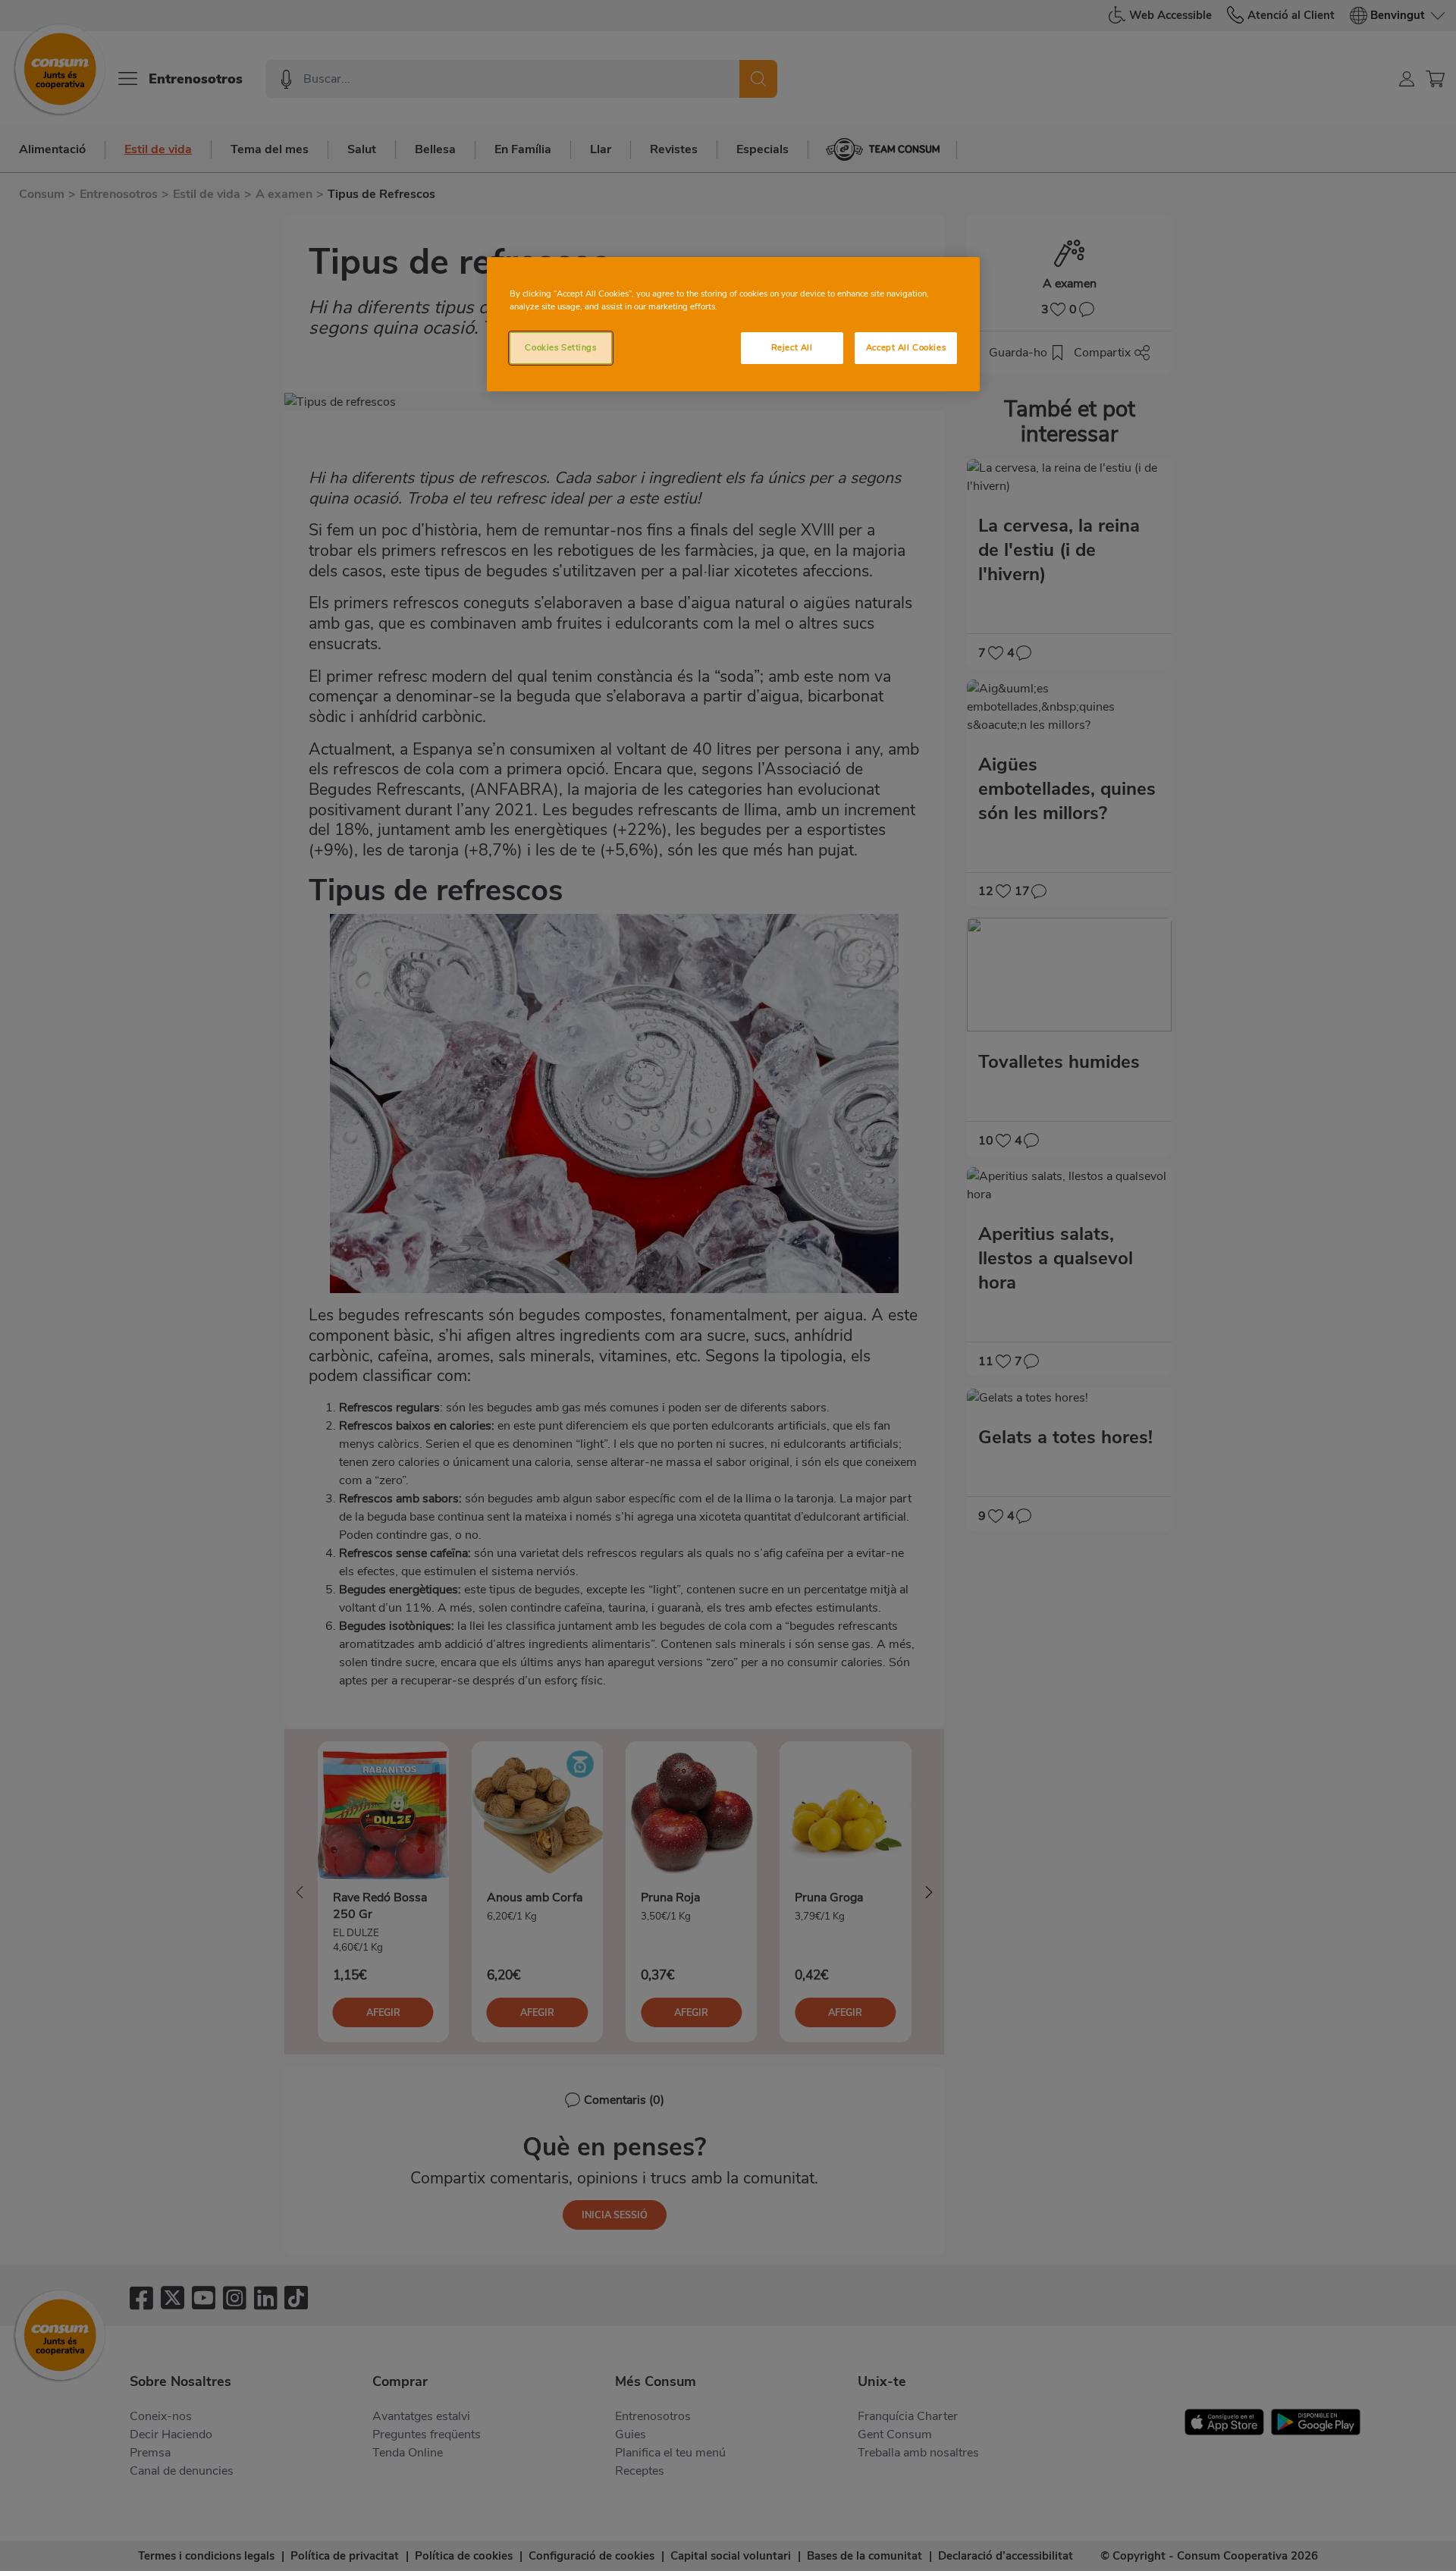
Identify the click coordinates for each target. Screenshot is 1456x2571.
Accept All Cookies (906, 347)
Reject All (792, 347)
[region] (733, 324)
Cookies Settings (560, 347)
